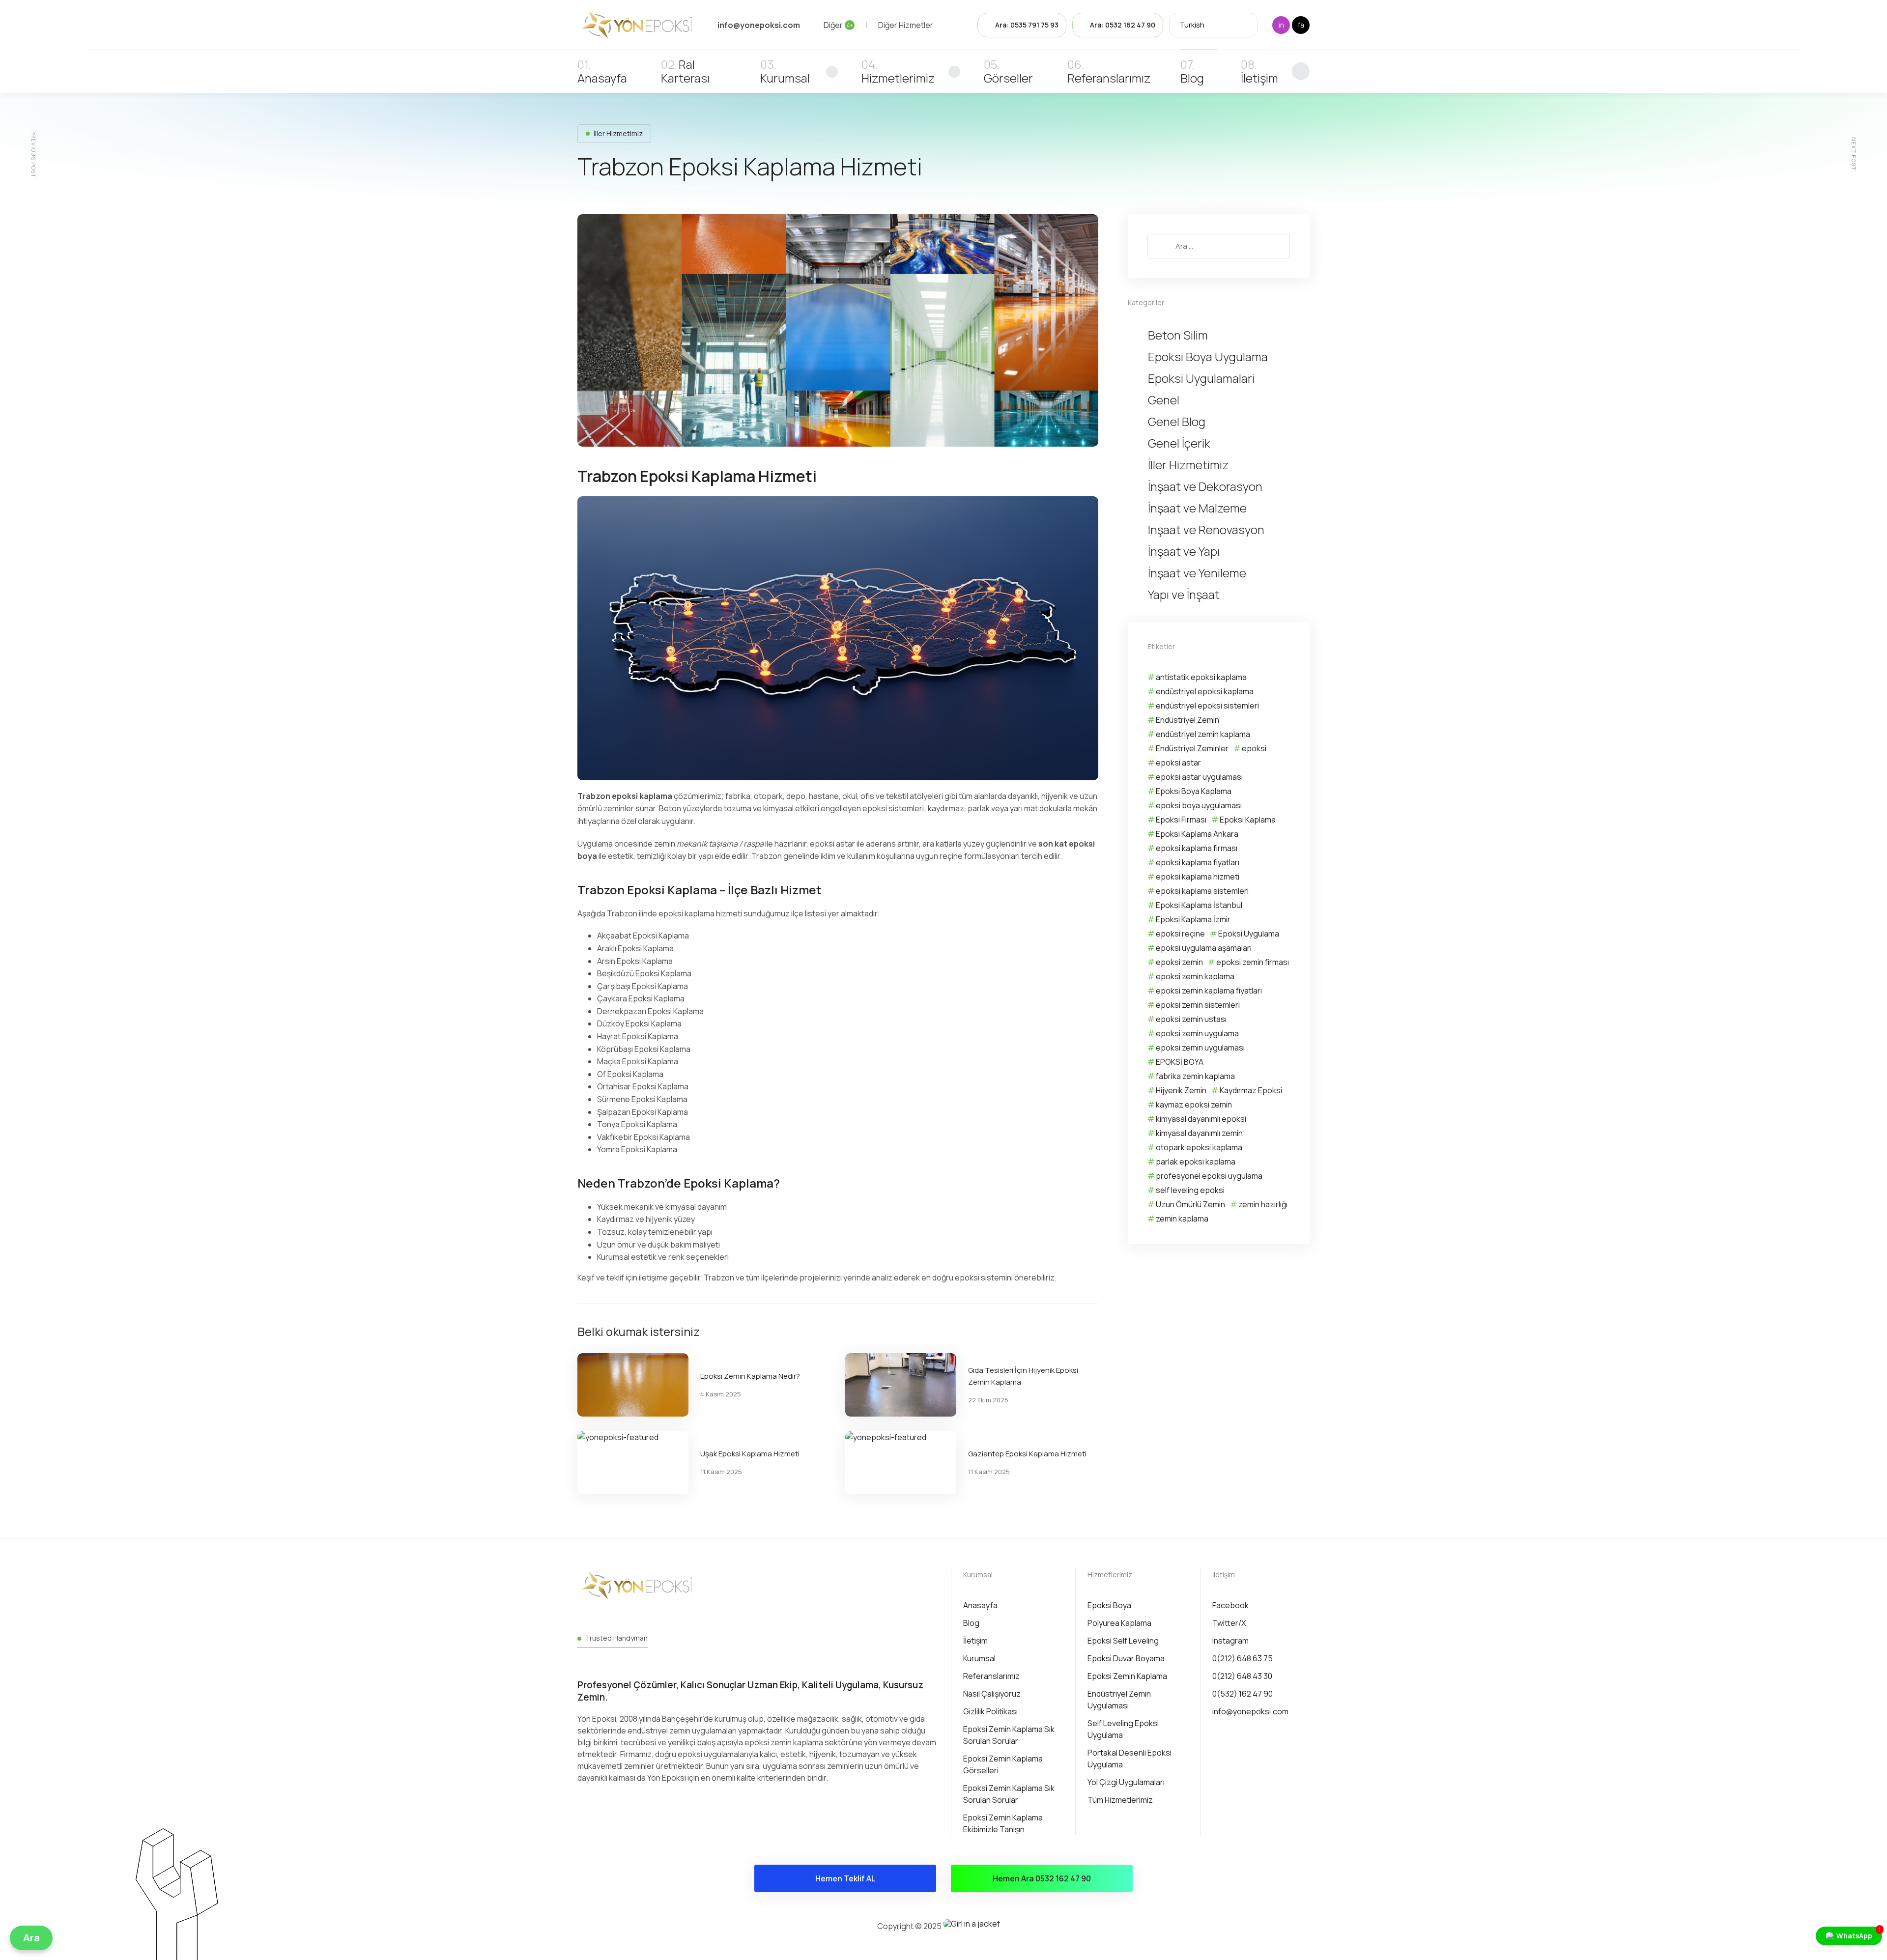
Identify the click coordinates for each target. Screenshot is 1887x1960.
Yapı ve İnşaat (1184, 595)
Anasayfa (602, 78)
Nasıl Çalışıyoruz (992, 1694)
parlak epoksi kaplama (1196, 1162)
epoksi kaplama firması (1197, 848)
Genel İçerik (1179, 443)
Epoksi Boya (1109, 1605)
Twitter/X (1229, 1623)
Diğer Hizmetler (906, 25)
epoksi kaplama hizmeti (1198, 877)
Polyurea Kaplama (1119, 1623)
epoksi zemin (1179, 962)
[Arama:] (1219, 246)
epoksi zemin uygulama (1197, 1033)
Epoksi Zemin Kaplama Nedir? (750, 1376)
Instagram (1230, 1641)
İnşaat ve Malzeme (1197, 508)
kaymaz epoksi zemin (1194, 1105)
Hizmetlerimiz (898, 78)
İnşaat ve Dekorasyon (1205, 486)
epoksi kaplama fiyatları (1198, 862)
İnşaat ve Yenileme (1197, 573)
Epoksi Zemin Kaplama (1127, 1676)
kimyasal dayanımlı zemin (1199, 1133)
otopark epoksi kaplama (1199, 1147)
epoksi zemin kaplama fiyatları (1209, 991)
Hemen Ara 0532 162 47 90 (1042, 1878)
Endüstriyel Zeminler (1192, 748)
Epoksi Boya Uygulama (1208, 357)
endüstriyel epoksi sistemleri (1207, 706)
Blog (1192, 78)
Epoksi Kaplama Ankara (1197, 834)
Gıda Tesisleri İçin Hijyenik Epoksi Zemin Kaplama (1023, 1376)
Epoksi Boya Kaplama (1194, 791)
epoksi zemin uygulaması (1200, 1048)
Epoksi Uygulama (1249, 934)
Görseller (1008, 78)
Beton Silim (1178, 335)
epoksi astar (1178, 763)
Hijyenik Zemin (1181, 1090)
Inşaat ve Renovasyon (1206, 530)
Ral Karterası (685, 71)
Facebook (1230, 1605)
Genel (1164, 400)
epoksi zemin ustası (1191, 1019)
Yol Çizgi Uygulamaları (1126, 1782)
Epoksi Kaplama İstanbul (1199, 905)
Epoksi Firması (1181, 820)
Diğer (838, 25)
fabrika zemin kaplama (1195, 1076)
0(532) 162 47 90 (1243, 1694)
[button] (31, 1938)
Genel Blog (1177, 422)
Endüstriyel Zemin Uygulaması (1119, 1700)
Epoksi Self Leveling (1123, 1641)
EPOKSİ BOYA (1180, 1062)
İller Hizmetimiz (618, 133)
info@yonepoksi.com (1250, 1711)
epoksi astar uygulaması (1199, 777)
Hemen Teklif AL (845, 1878)
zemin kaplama (1182, 1219)
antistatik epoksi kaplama (1201, 677)
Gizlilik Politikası (990, 1711)
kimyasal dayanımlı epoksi (1201, 1119)
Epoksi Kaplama (1248, 820)
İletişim (1259, 78)
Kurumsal (785, 78)
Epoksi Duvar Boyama (1126, 1658)
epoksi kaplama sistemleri (1202, 891)
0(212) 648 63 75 (1243, 1658)
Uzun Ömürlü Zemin (1190, 1204)
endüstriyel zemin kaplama (1203, 734)
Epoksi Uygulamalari (1201, 378)
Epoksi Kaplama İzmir (1193, 919)
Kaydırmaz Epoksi (1251, 1090)
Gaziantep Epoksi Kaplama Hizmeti (1027, 1454)
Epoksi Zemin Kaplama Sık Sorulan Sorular (1009, 1735)
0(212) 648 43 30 (1242, 1676)
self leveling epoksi (1190, 1190)
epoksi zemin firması (1253, 962)
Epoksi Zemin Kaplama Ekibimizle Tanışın (1003, 1823)
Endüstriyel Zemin (1187, 720)
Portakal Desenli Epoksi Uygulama (1129, 1759)
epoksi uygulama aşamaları (1204, 948)
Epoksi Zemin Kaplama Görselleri (1003, 1764)
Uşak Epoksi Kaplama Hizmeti (750, 1454)
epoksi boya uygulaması (1199, 805)
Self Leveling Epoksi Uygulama (1123, 1729)
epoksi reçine (1180, 934)
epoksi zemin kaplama (1195, 976)
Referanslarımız (1109, 78)
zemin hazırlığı (1263, 1204)
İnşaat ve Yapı (1184, 551)
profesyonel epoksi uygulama (1209, 1176)
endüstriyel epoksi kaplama (1205, 691)
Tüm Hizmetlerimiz (1120, 1800)
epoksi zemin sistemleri (1198, 1005)
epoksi (1254, 748)
